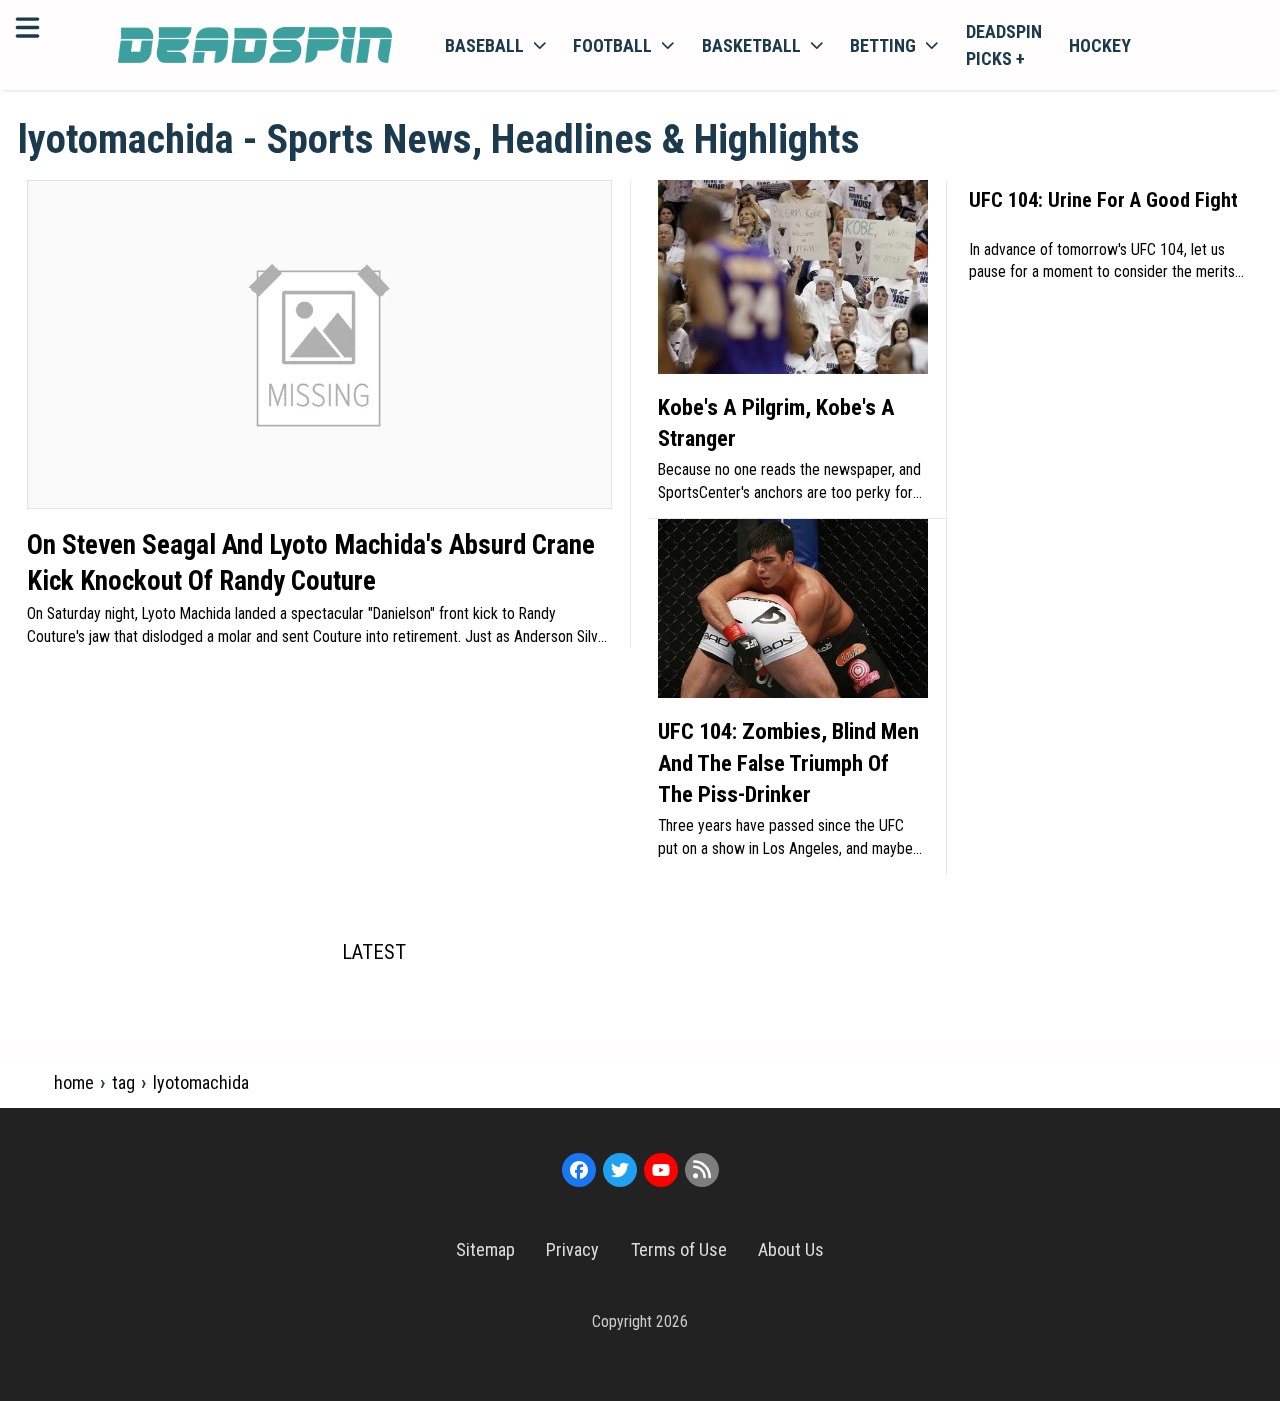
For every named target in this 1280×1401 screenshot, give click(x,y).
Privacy (572, 1249)
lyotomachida (201, 1082)
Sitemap (485, 1249)
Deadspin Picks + (1004, 45)
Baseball (484, 45)
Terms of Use (679, 1249)
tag (123, 1082)
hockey (1100, 45)
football (612, 45)
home (74, 1082)
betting (883, 45)
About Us (791, 1249)
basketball (751, 45)
